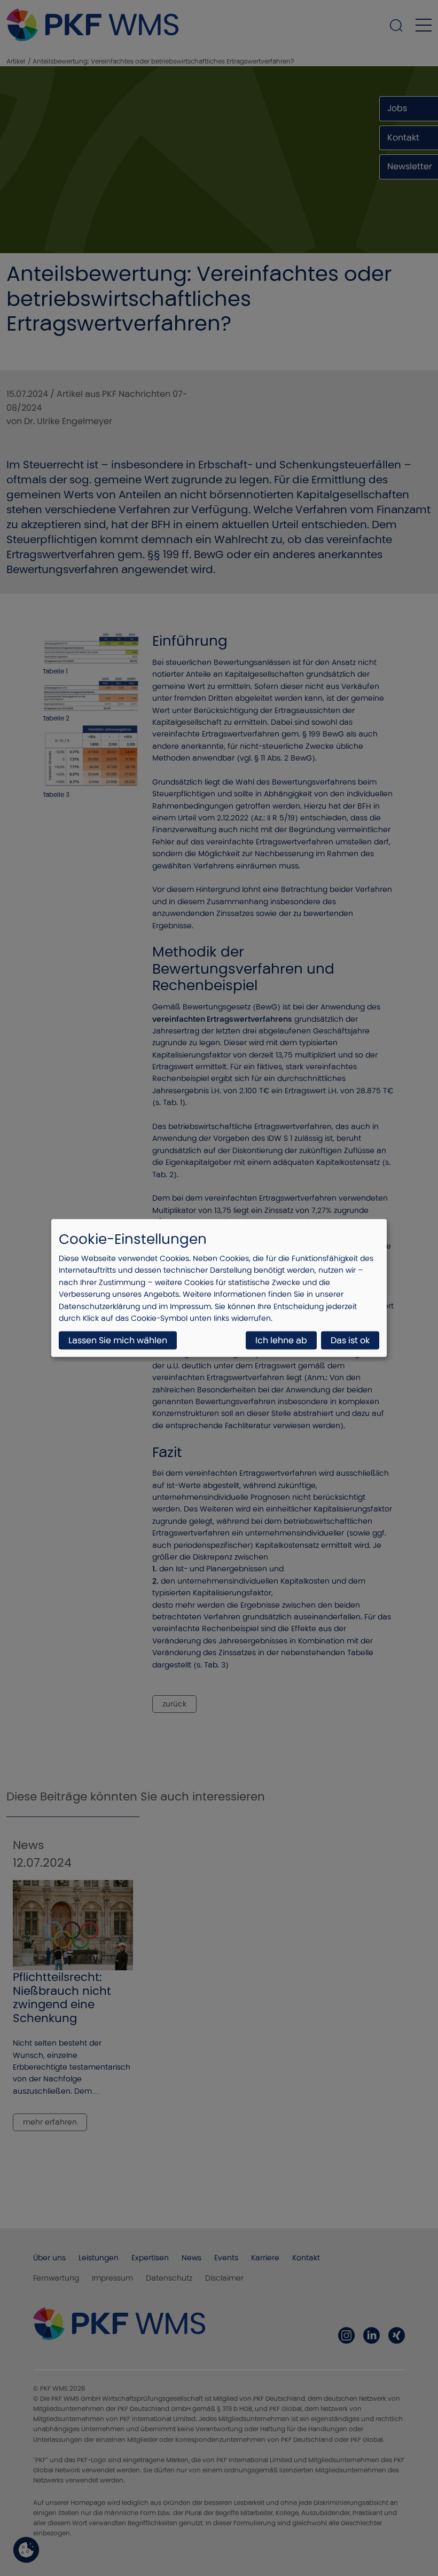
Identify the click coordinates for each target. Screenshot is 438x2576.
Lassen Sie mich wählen (118, 1340)
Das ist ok (350, 1340)
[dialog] (219, 1288)
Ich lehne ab (281, 1340)
